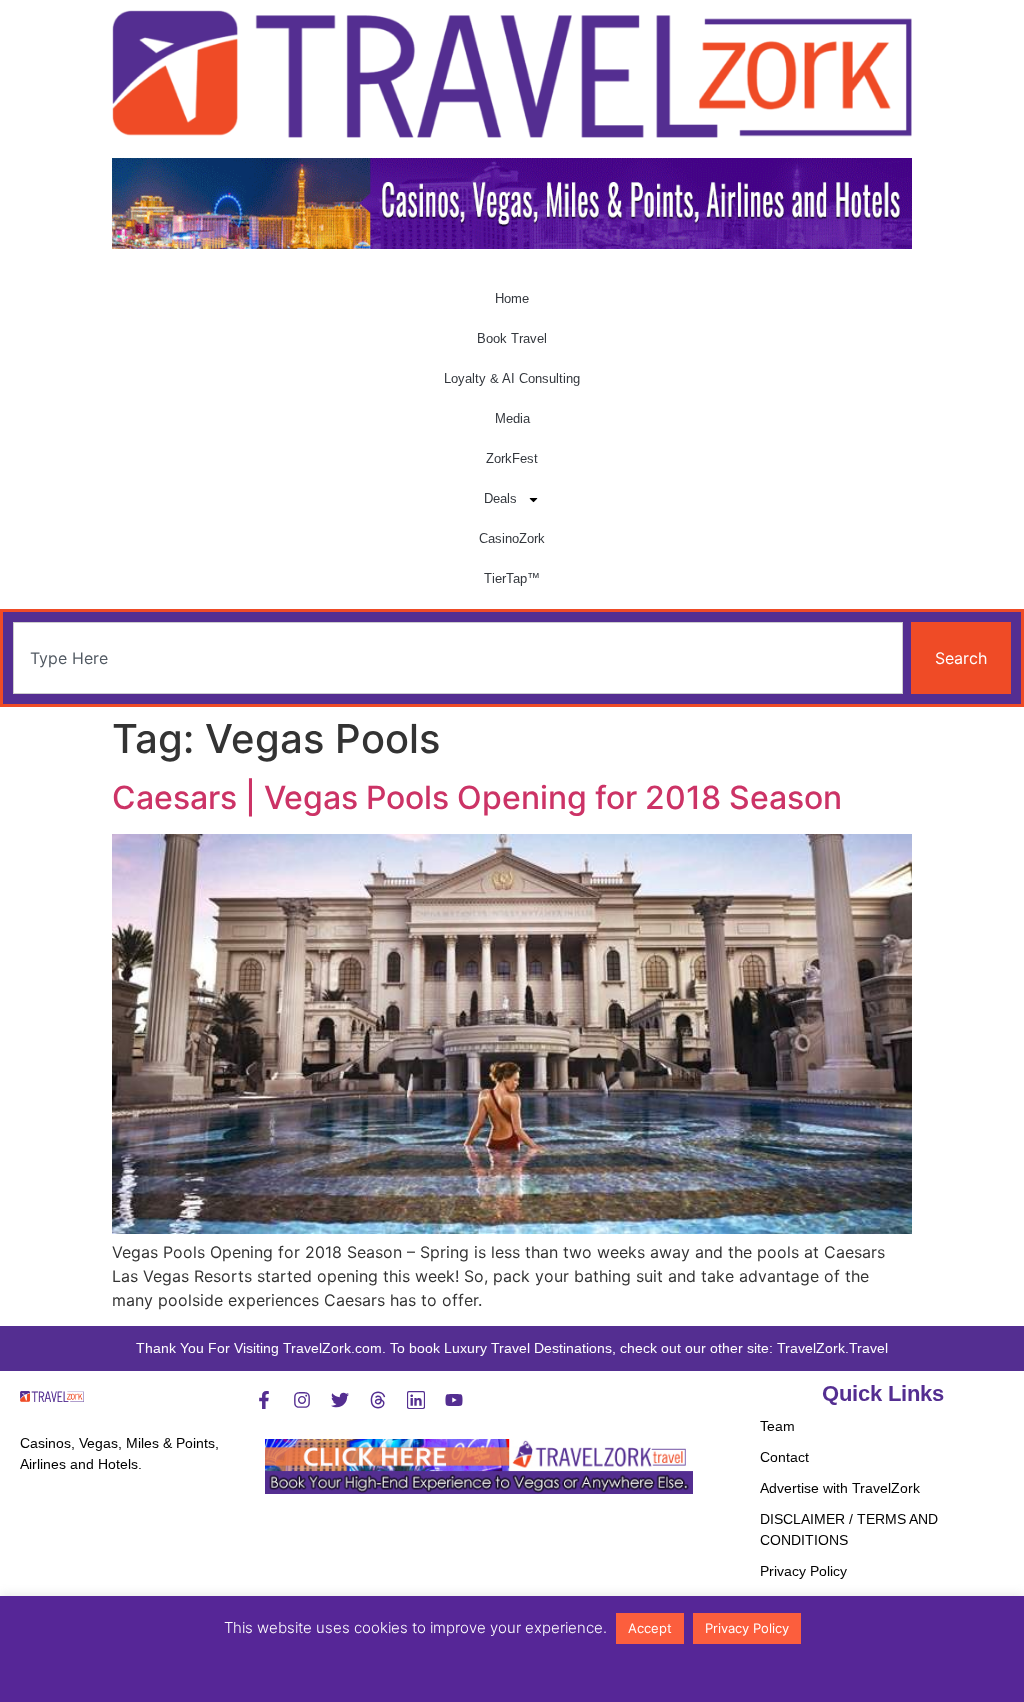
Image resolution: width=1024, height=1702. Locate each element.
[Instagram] (302, 1400)
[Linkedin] (416, 1400)
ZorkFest (512, 458)
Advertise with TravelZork (840, 1488)
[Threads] (378, 1400)
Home (512, 298)
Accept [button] (650, 1628)
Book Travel (512, 338)
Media (512, 418)
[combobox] (458, 658)
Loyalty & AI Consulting (512, 378)
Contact (784, 1457)
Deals (500, 498)
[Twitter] (340, 1400)
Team (777, 1426)
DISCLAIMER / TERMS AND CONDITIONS (849, 1529)
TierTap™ (512, 578)
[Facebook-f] (264, 1400)
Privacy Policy (803, 1571)
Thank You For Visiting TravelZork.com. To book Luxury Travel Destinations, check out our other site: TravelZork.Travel (512, 1348)
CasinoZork (512, 538)
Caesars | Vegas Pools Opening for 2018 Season (477, 797)
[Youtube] (454, 1400)
